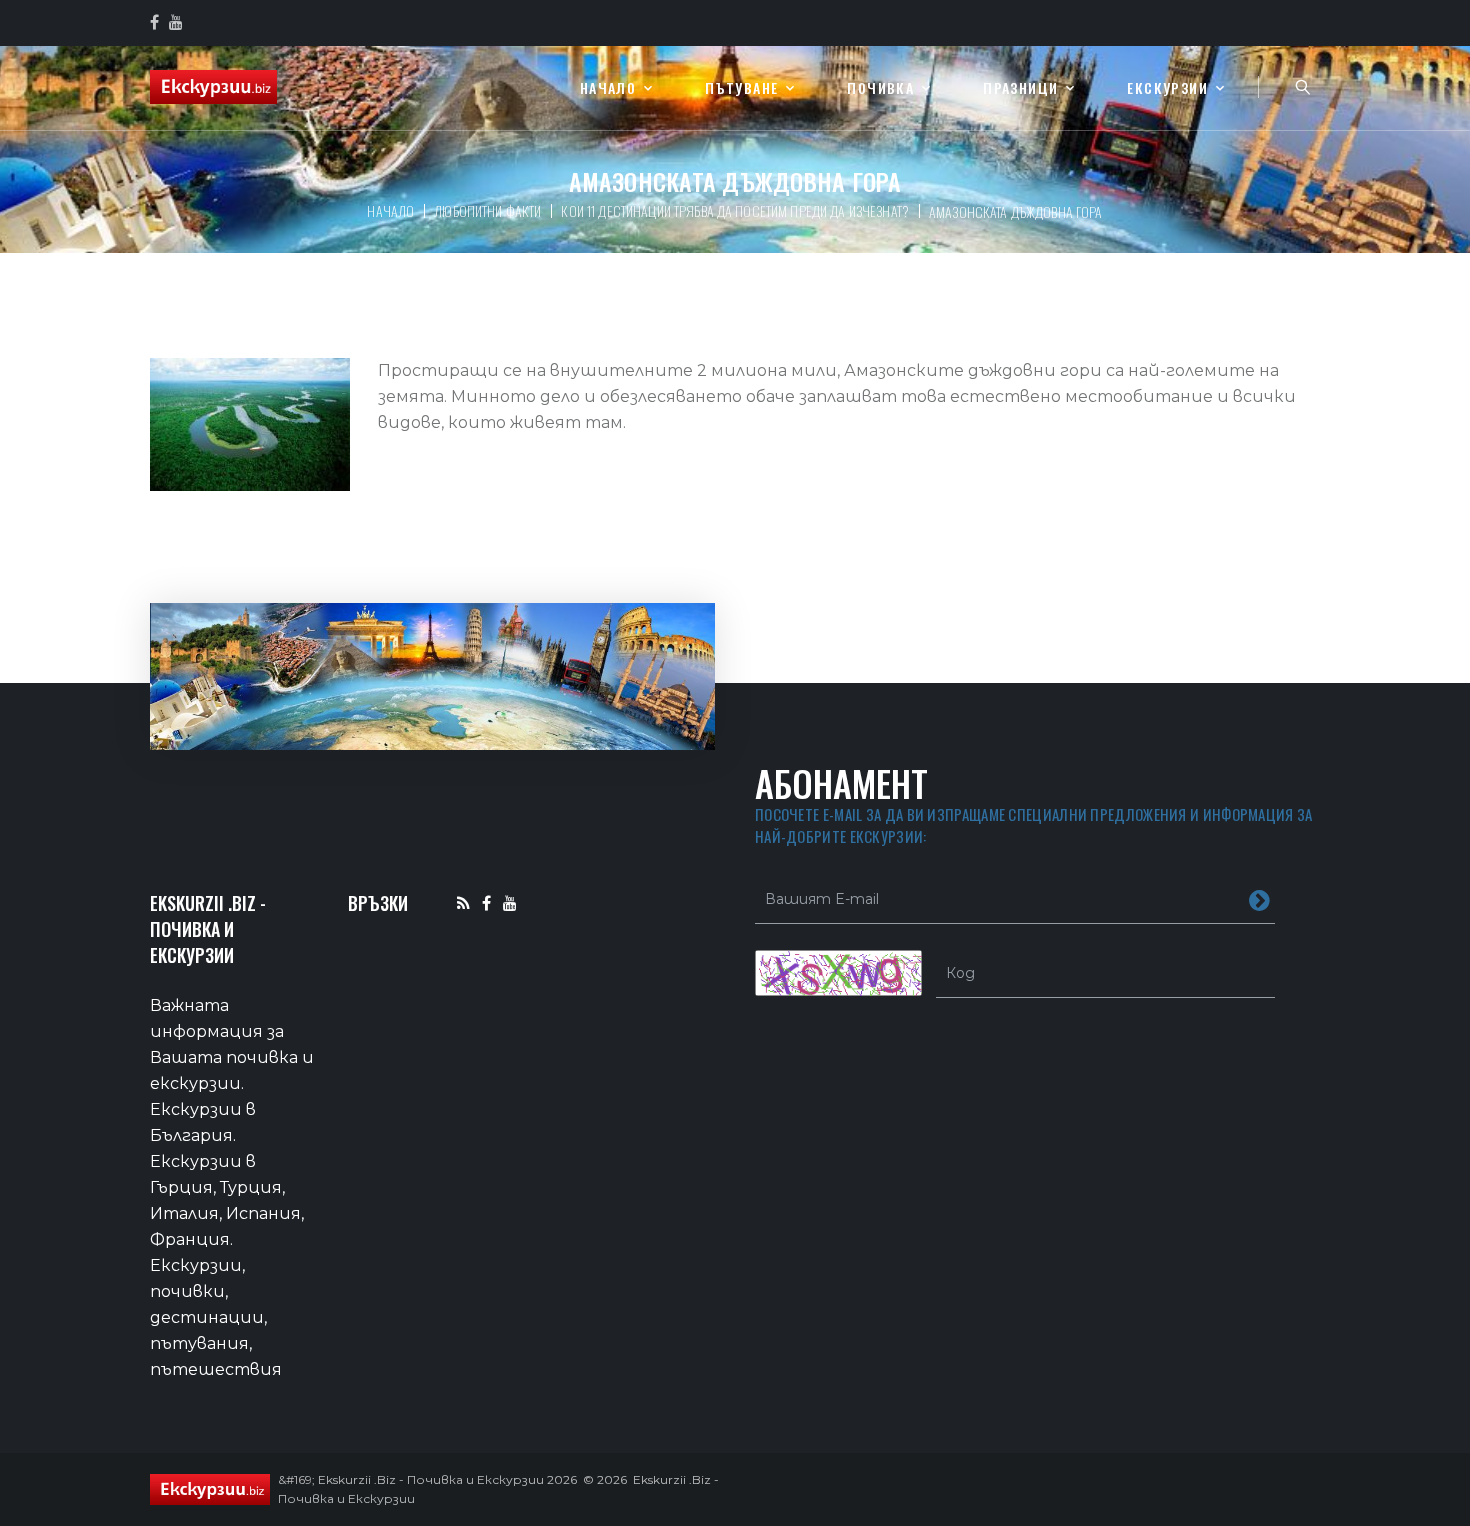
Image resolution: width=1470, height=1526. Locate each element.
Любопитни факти (487, 210)
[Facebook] (486, 902)
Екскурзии (1167, 88)
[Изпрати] (1259, 899)
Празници (1020, 88)
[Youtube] (510, 902)
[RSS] (463, 902)
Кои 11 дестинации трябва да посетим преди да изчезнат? (735, 210)
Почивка (880, 88)
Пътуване (741, 88)
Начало (608, 88)
